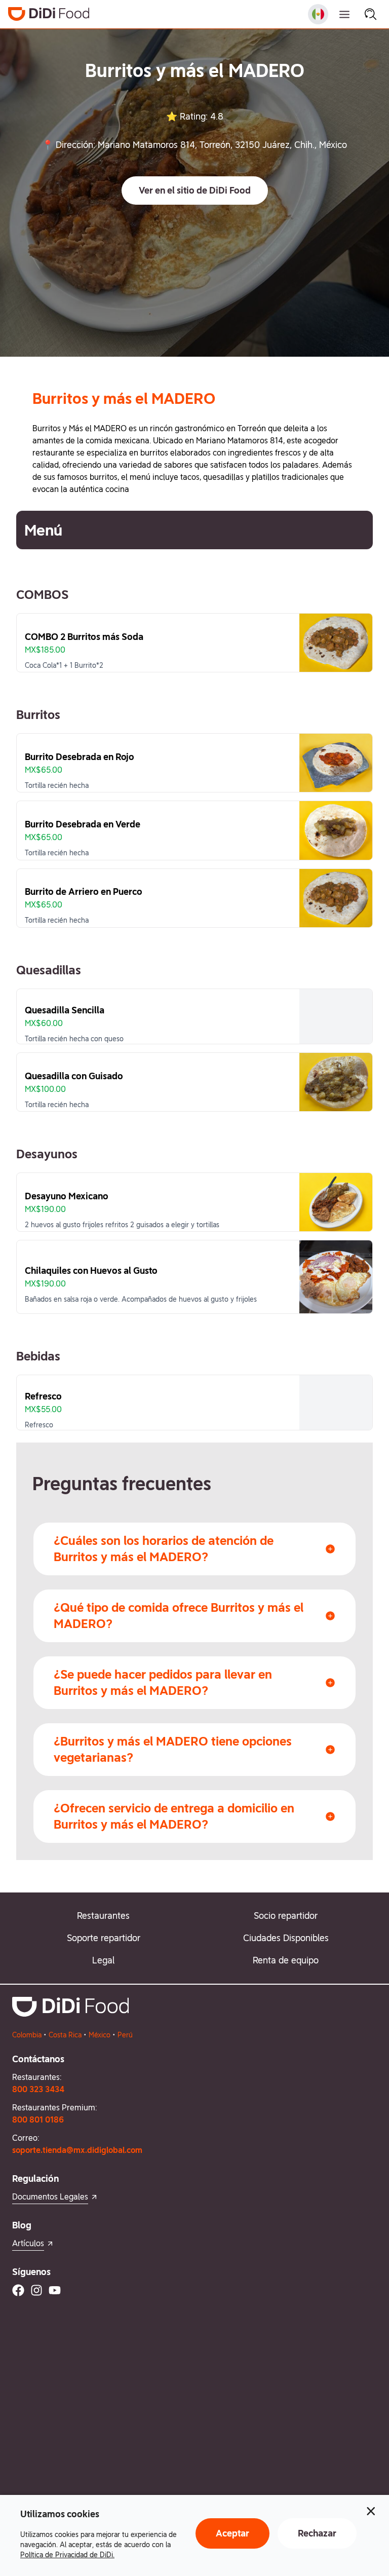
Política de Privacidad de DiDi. (67, 2555)
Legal (103, 1960)
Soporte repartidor (104, 1938)
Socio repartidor (286, 1916)
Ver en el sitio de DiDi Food (195, 190)
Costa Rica (65, 2035)
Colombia (27, 2035)
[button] (195, 191)
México (100, 2035)
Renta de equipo (286, 1960)
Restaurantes (103, 1916)
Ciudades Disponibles (286, 1938)
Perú (125, 2035)
